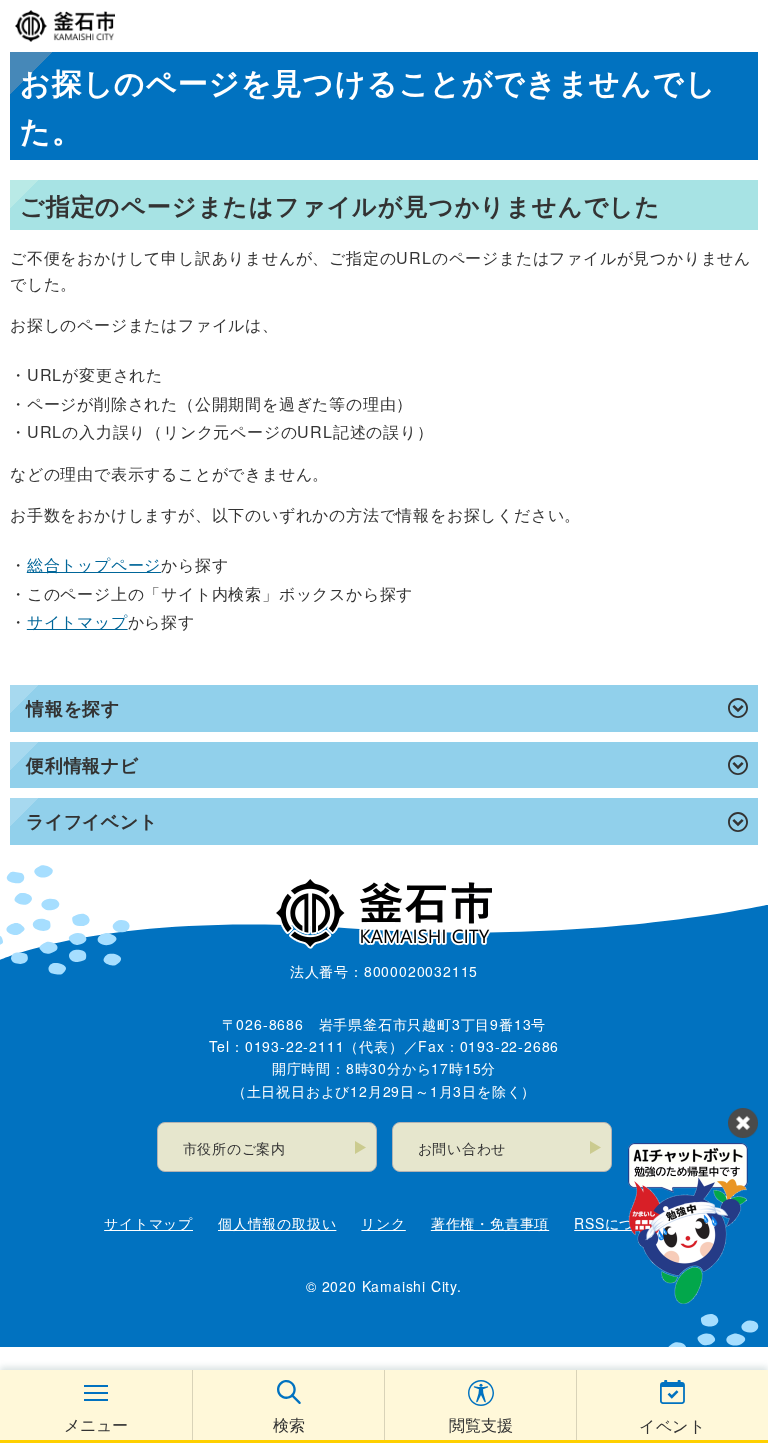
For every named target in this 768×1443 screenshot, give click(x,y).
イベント (672, 1425)
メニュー (96, 1424)
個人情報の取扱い (277, 1223)
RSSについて (619, 1223)
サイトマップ (77, 621)
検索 (289, 1424)
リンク (383, 1223)
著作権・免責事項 (490, 1223)
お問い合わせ (462, 1148)
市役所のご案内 (235, 1148)
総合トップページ (94, 564)
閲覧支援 (481, 1424)
